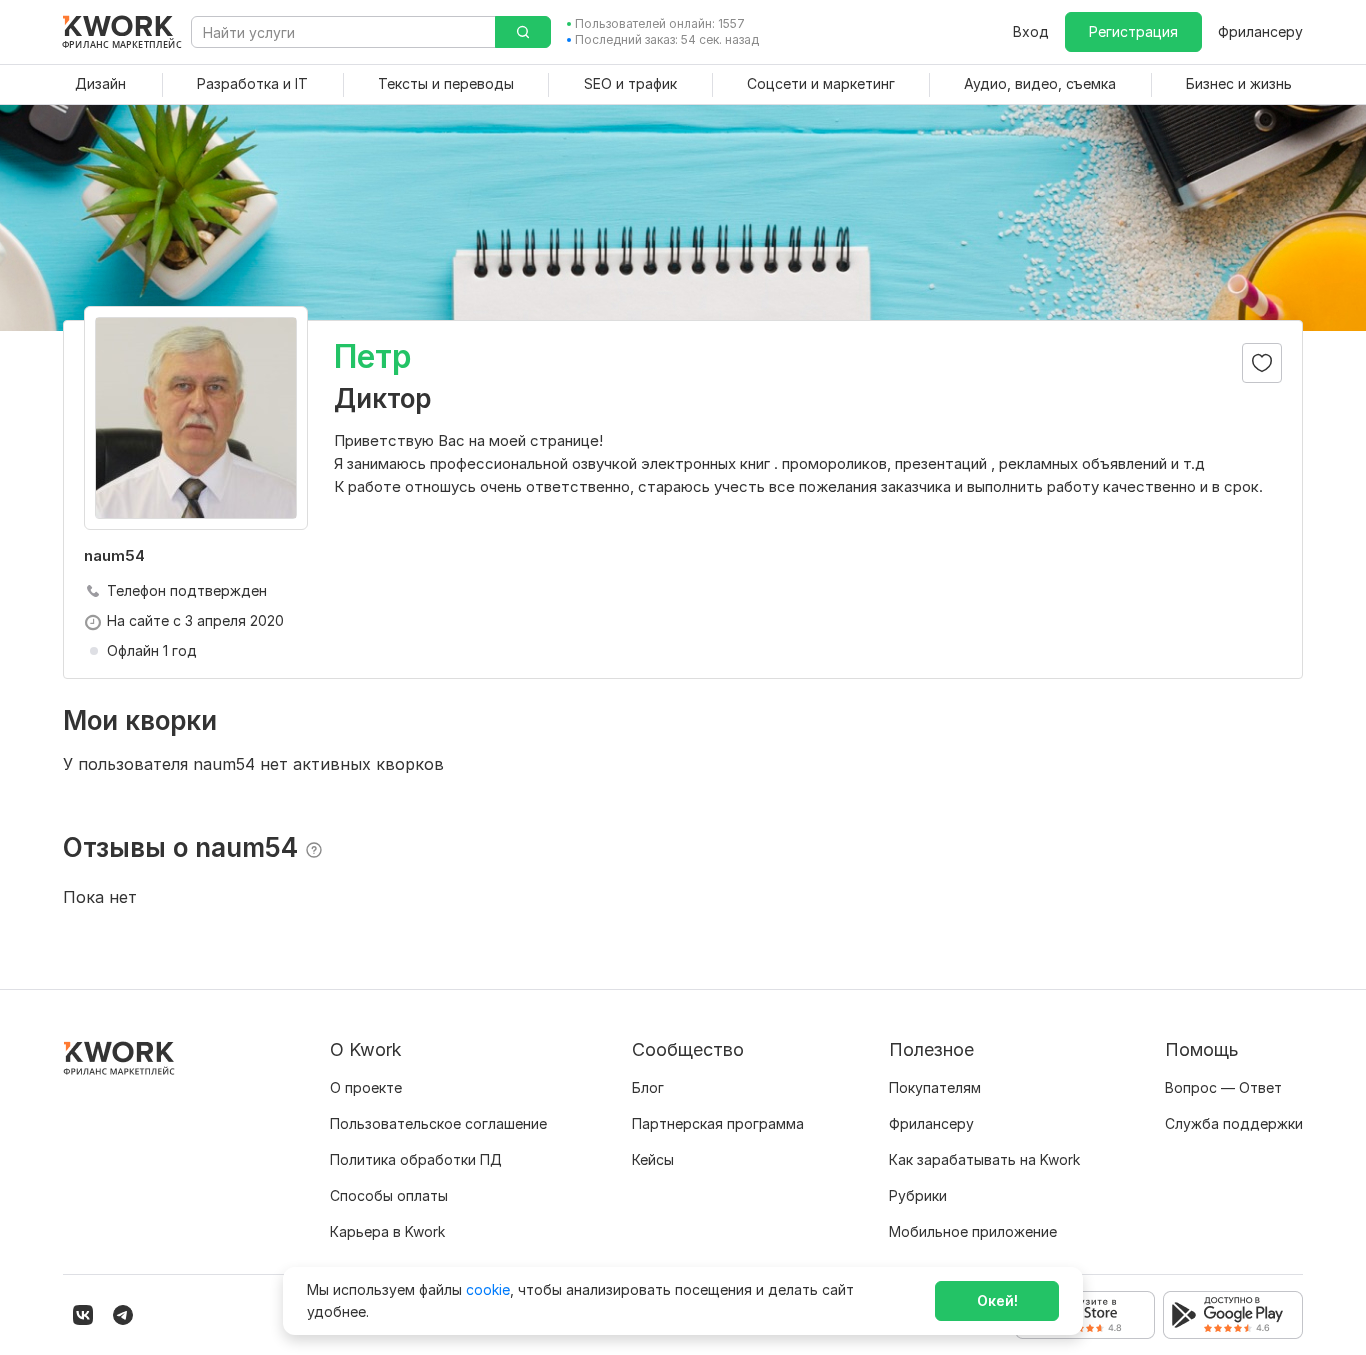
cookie (488, 1289)
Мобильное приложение (973, 1231)
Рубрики (918, 1195)
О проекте (366, 1087)
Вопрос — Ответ (1223, 1087)
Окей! (997, 1300)
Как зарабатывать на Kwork (984, 1159)
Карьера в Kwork (387, 1231)
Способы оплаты (389, 1195)
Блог (648, 1087)
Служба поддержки (1234, 1123)
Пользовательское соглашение (438, 1123)
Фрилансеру (1260, 31)
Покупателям (935, 1087)
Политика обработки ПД (416, 1159)
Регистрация (1133, 31)
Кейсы (653, 1159)
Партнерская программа (718, 1123)
